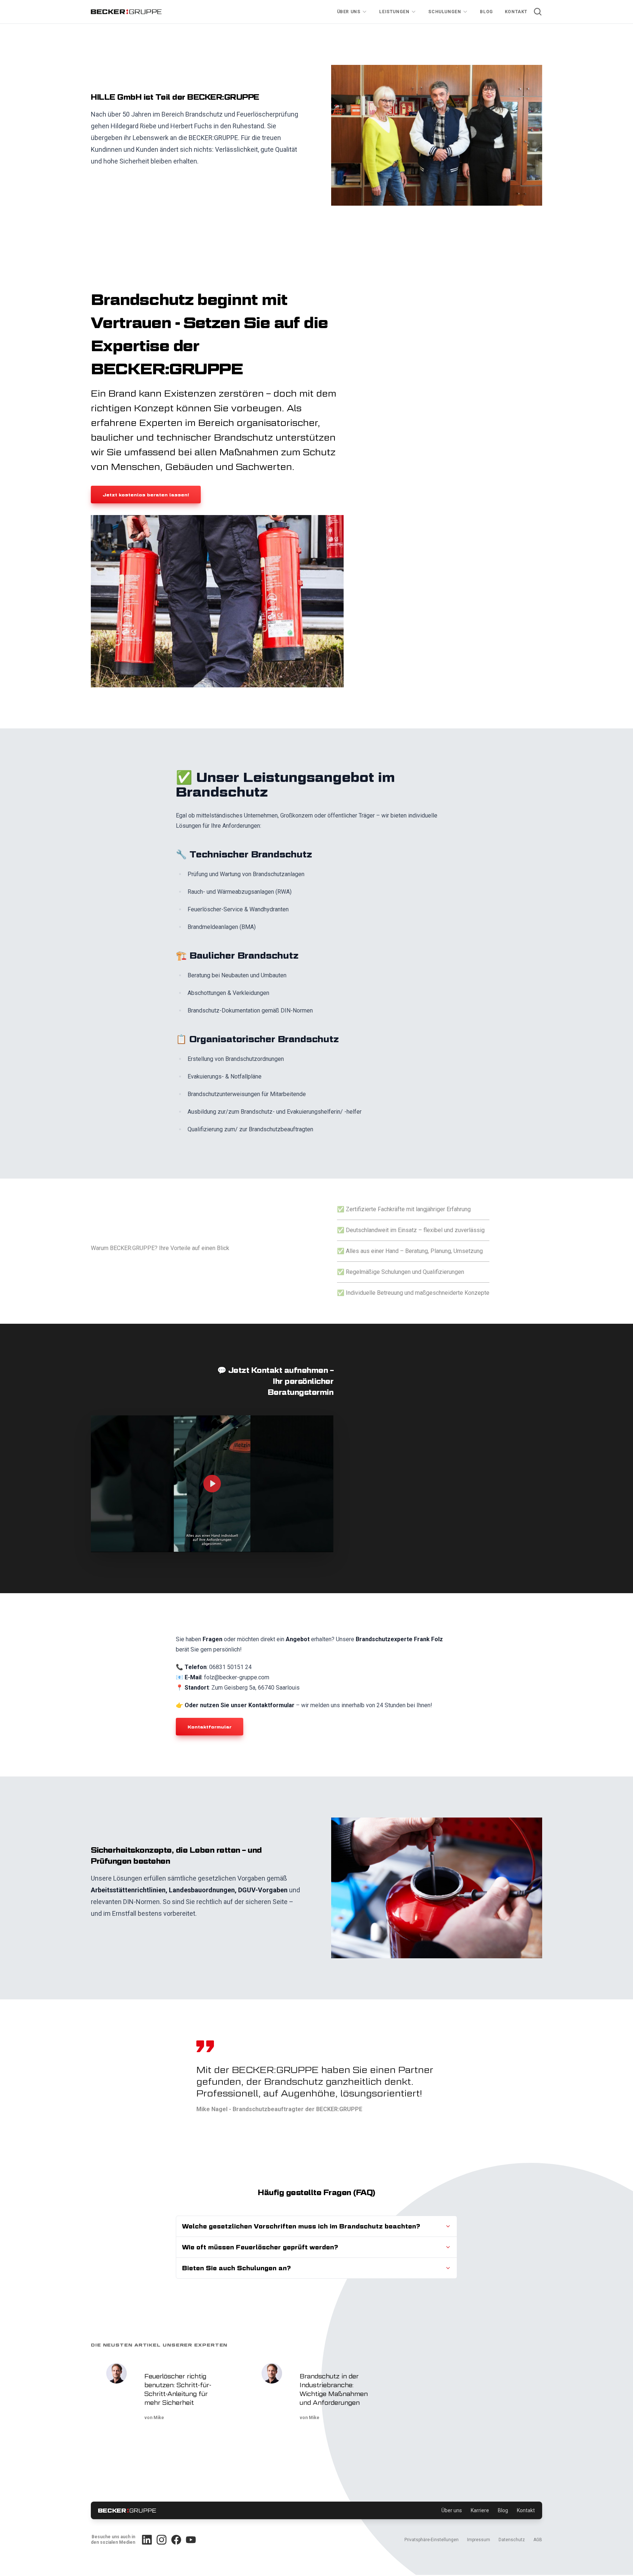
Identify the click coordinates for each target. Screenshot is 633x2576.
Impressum (479, 2540)
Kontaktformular (210, 1727)
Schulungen (445, 12)
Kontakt (516, 12)
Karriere (480, 2510)
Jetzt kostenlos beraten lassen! (146, 495)
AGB (538, 2540)
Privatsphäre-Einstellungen (432, 2540)
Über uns (349, 12)
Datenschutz (512, 2540)
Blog (486, 12)
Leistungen (394, 12)
